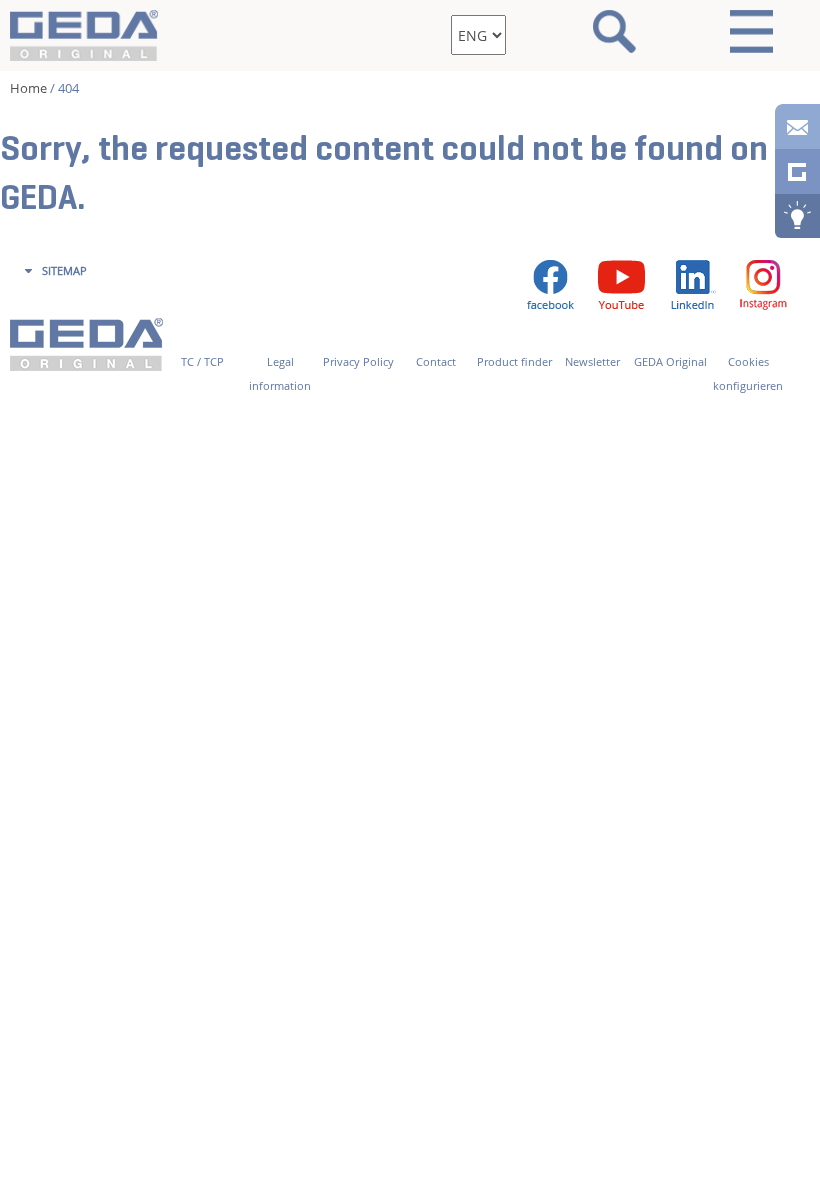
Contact (436, 361)
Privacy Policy (358, 361)
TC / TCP (202, 361)
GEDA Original (670, 361)
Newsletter (592, 361)
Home (28, 88)
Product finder (514, 361)
